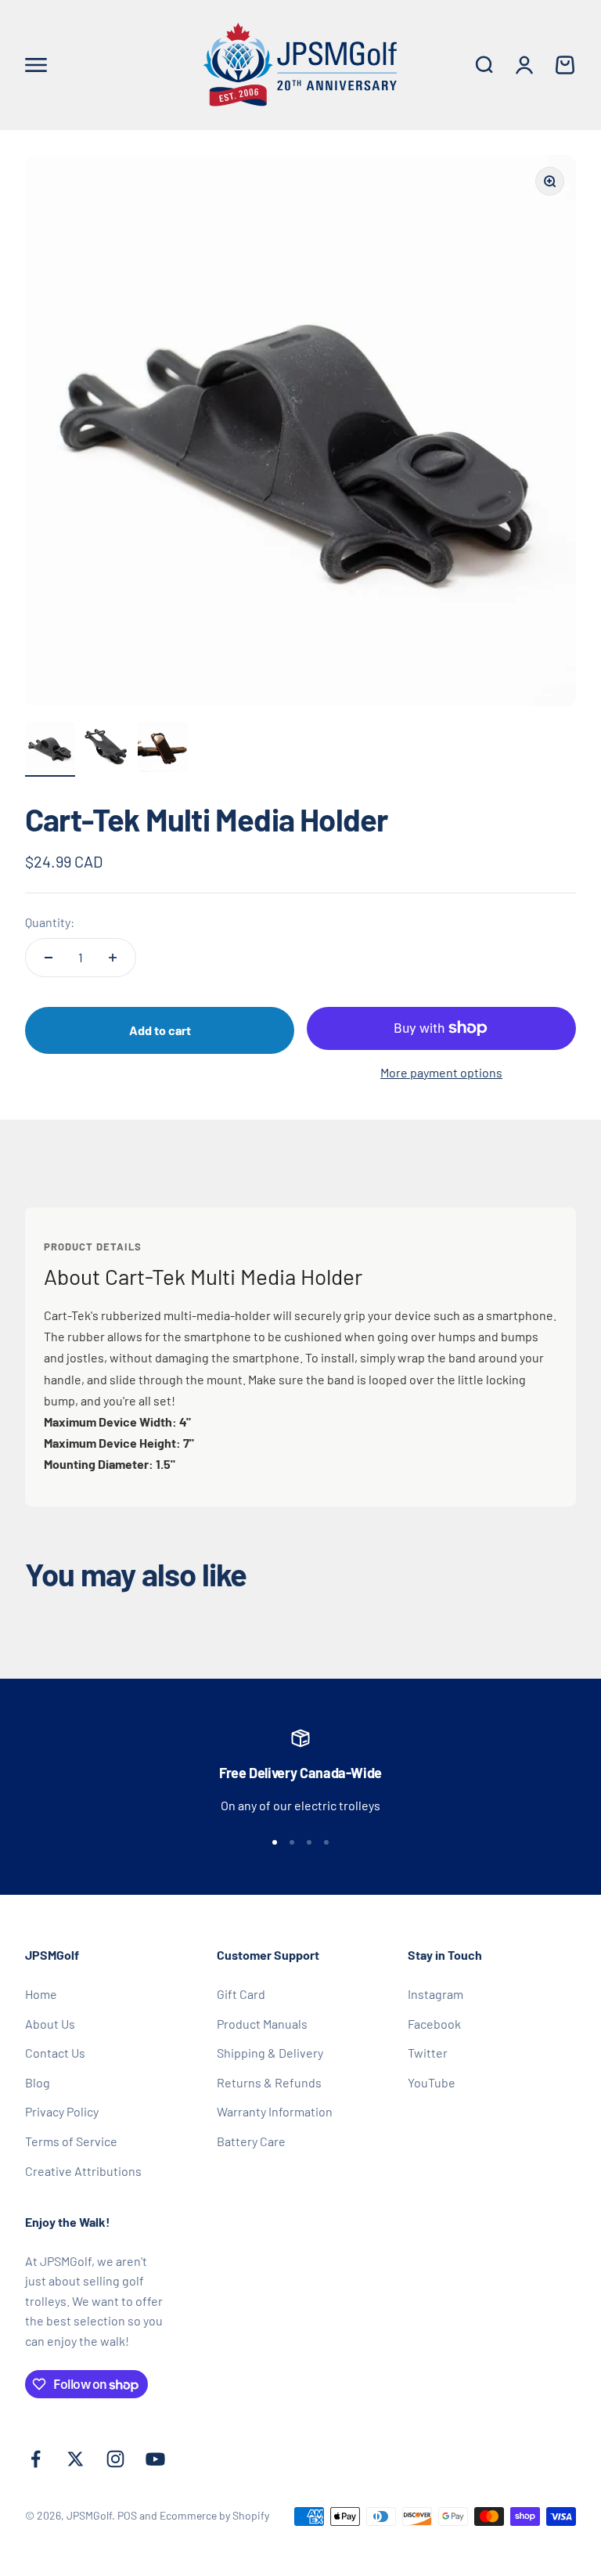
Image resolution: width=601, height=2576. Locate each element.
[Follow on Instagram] (115, 2459)
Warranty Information (275, 2111)
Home (41, 1994)
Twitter (428, 2053)
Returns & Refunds (269, 2082)
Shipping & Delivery (270, 2053)
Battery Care (251, 2141)
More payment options (441, 1072)
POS (127, 2515)
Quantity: (50, 922)
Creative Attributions (83, 2171)
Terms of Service (71, 2141)
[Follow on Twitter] (76, 2459)
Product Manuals (262, 2024)
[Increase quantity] (113, 958)
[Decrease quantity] (49, 958)
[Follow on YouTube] (155, 2459)
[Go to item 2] (106, 749)
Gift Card (241, 1994)
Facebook (434, 2024)
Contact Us (55, 2053)
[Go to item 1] (50, 749)
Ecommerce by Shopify (214, 2515)
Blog (38, 2082)
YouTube (432, 2082)
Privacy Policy (62, 2111)
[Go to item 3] (163, 749)
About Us (50, 2024)
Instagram (435, 1994)
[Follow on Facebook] (36, 2459)
